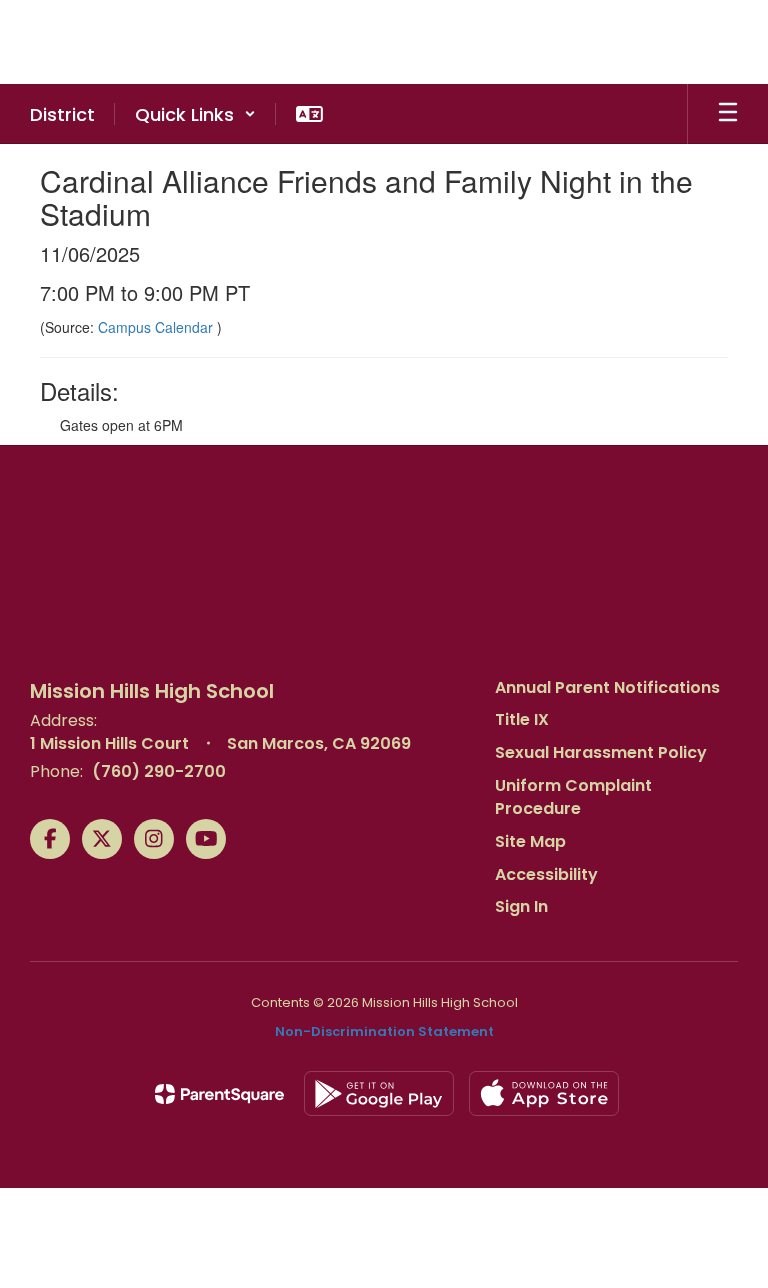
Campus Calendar (157, 327)
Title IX (522, 719)
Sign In (521, 906)
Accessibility (546, 874)
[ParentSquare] (219, 1094)
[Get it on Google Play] (379, 1093)
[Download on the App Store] (544, 1093)
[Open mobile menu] (728, 114)
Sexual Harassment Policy (601, 752)
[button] (195, 114)
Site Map (530, 841)
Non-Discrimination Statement (384, 1031)
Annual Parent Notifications (607, 687)
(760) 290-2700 (159, 771)
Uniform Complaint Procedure (573, 797)
